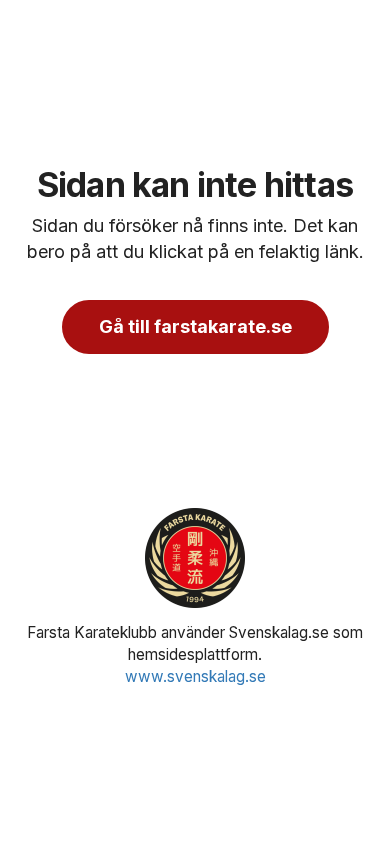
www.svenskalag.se (195, 676)
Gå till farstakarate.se (195, 326)
